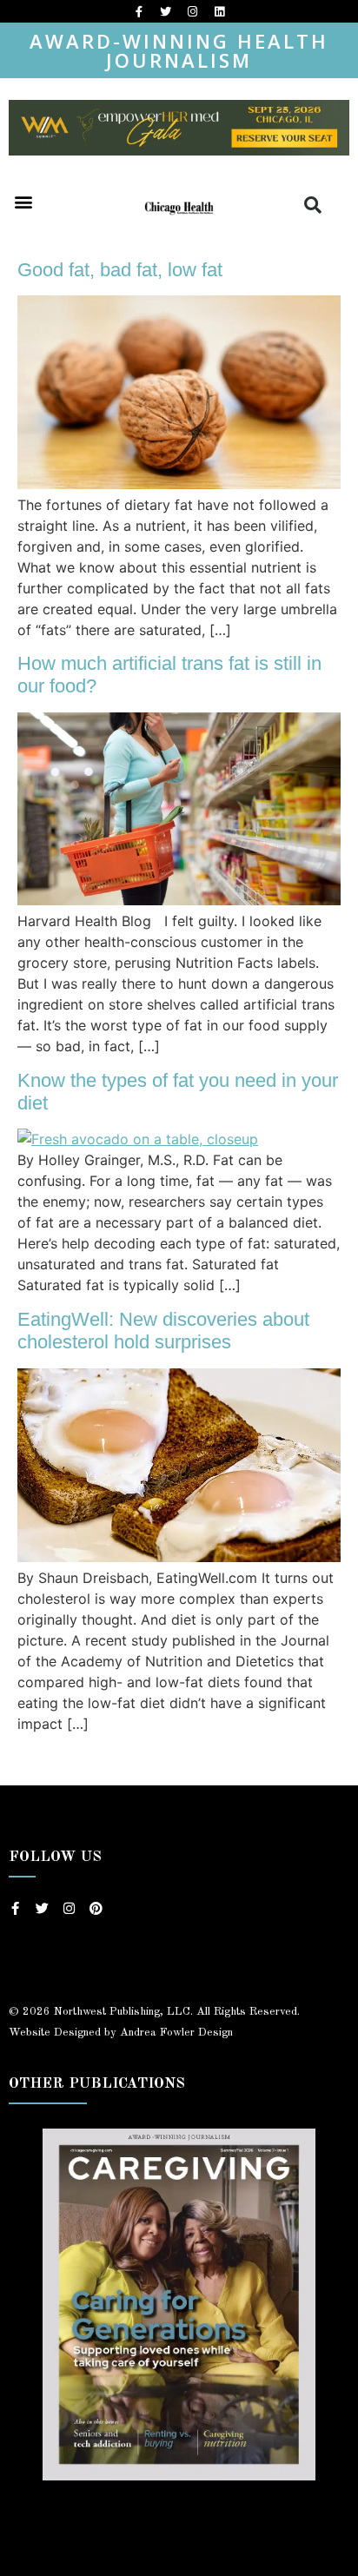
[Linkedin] (220, 11)
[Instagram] (193, 11)
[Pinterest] (96, 1908)
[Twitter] (166, 11)
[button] (23, 202)
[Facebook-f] (139, 11)
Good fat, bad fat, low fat (120, 270)
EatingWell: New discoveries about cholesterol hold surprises (163, 1331)
